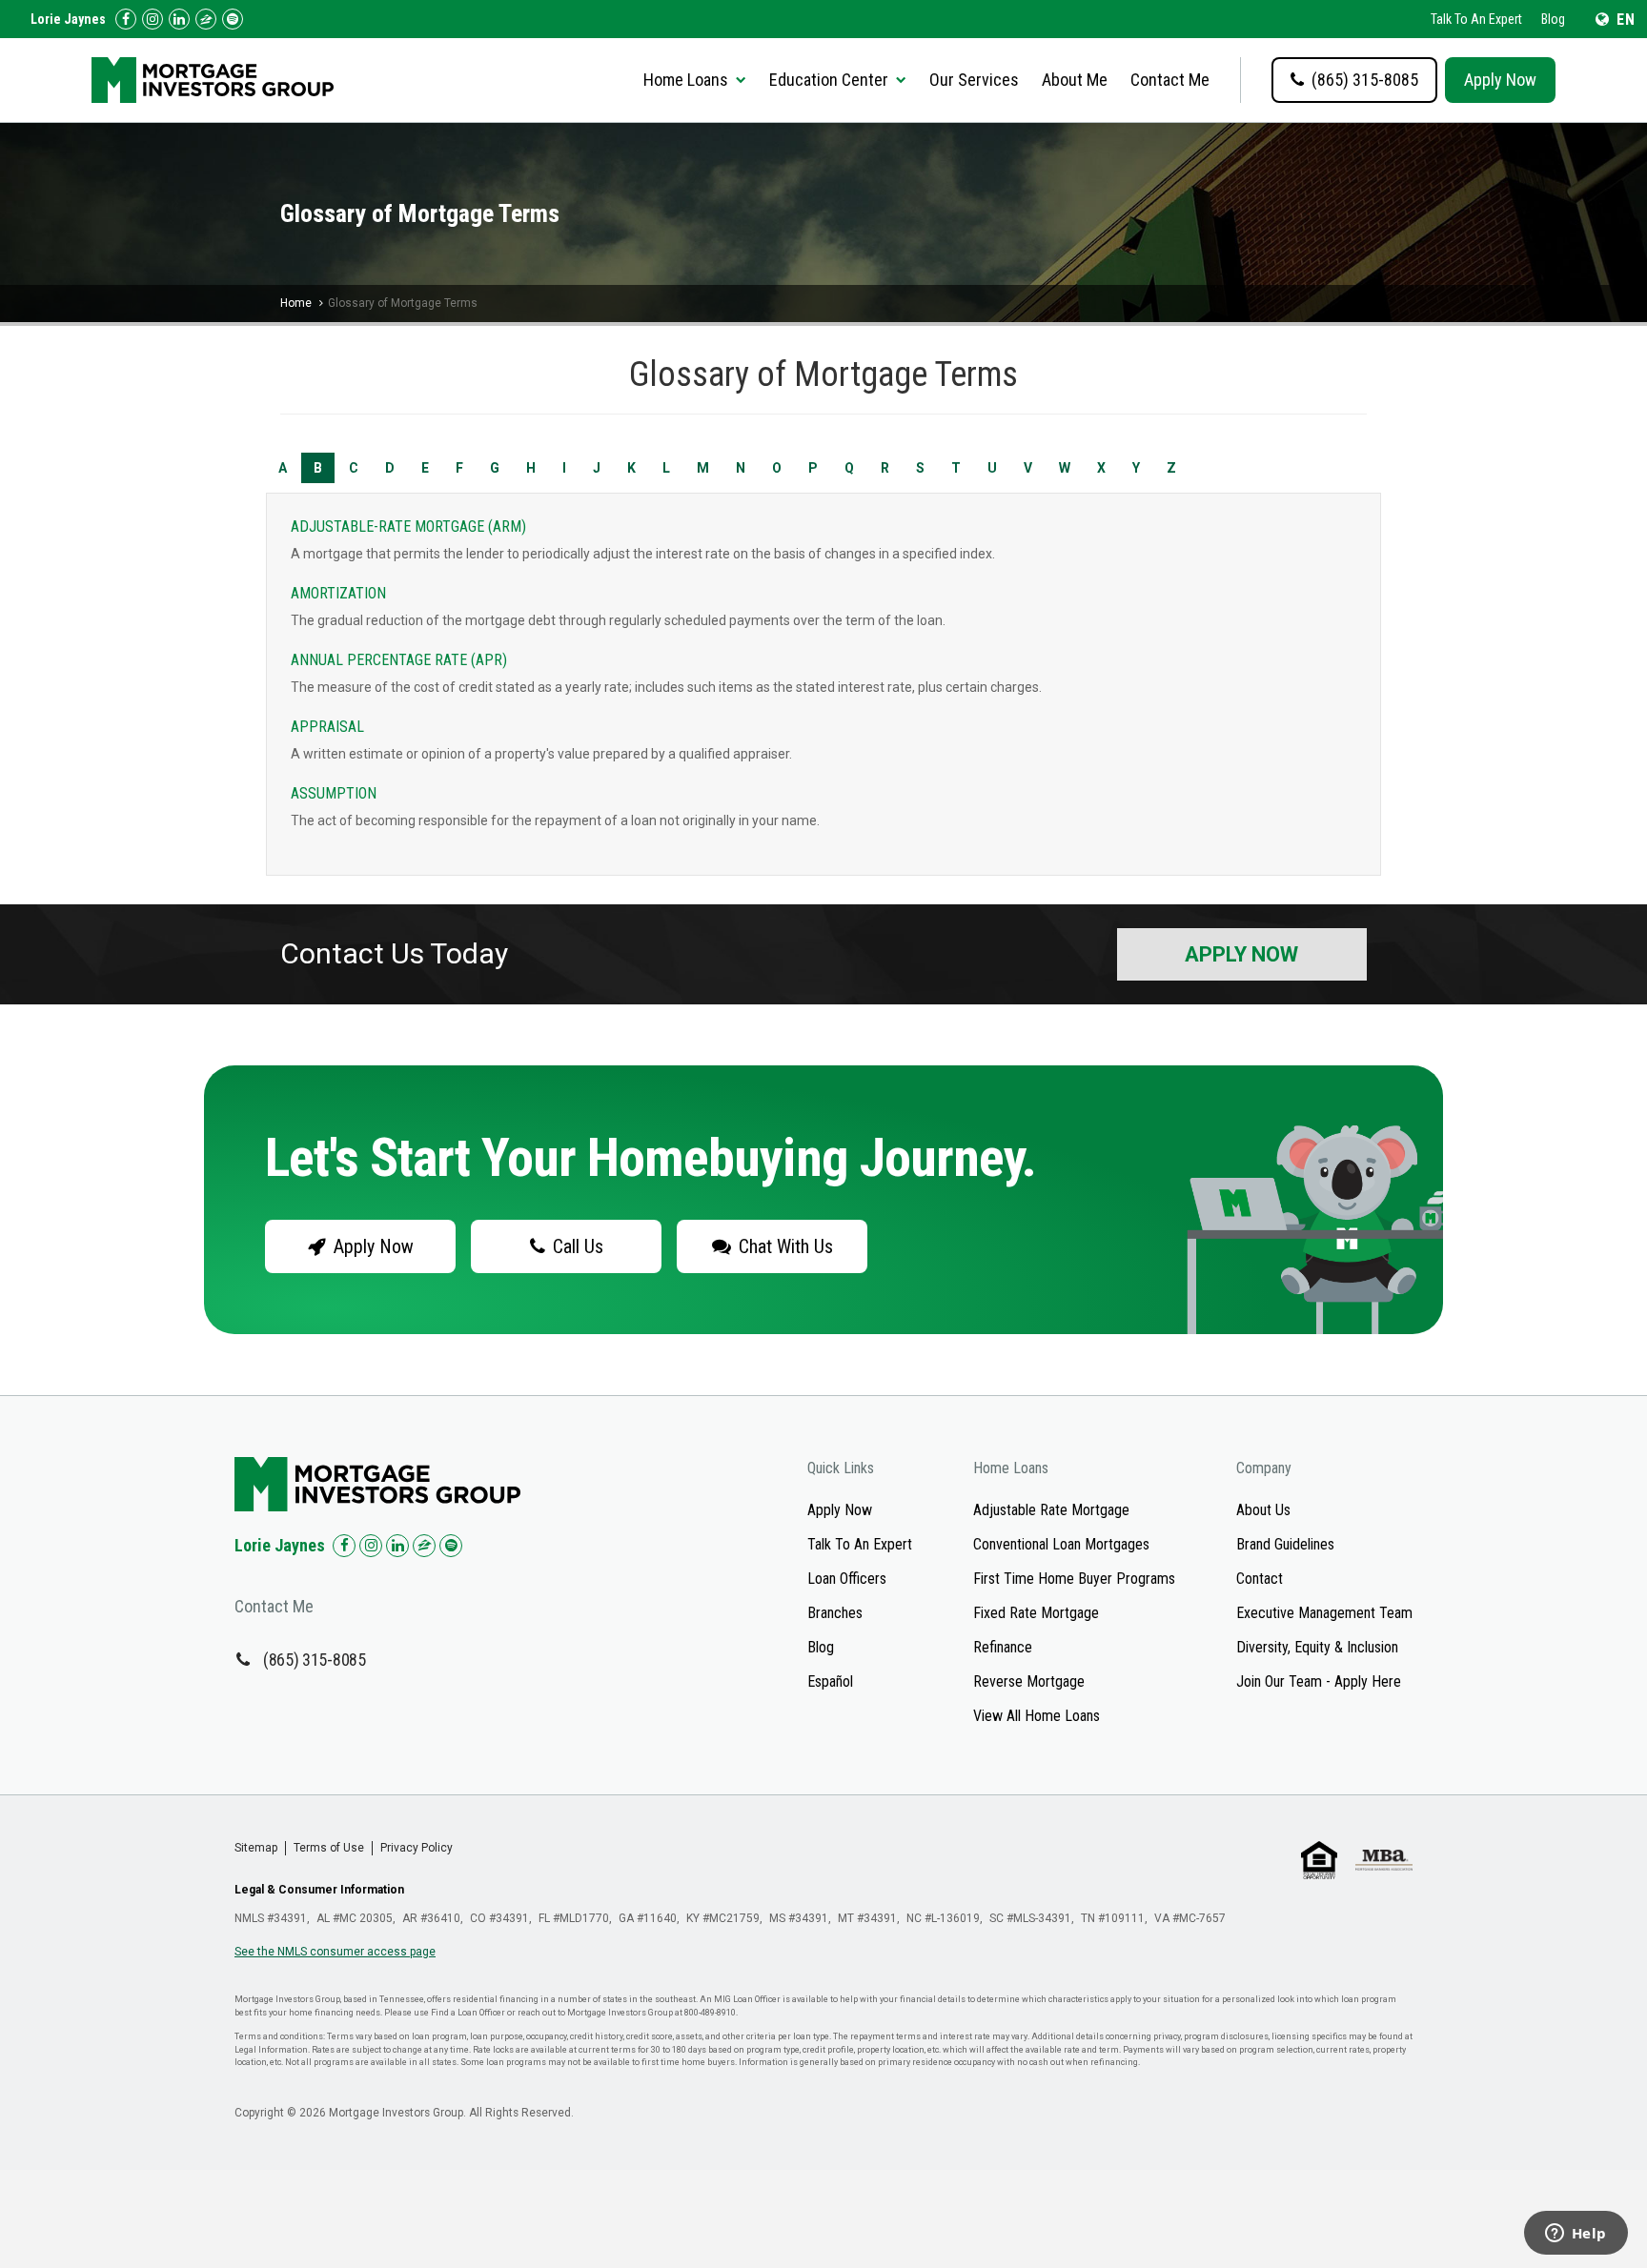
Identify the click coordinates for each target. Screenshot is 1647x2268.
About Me (1075, 80)
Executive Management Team (1324, 1613)
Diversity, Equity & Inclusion (1317, 1647)
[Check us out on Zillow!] (206, 19)
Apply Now (1500, 80)
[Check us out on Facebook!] (126, 19)
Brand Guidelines (1285, 1544)
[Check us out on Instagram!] (152, 19)
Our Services (974, 80)
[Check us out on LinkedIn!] (179, 19)
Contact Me (1170, 80)
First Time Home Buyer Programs (1074, 1579)
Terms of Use (329, 1848)
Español (830, 1681)
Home (296, 303)
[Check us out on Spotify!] (451, 1546)
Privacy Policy (417, 1848)
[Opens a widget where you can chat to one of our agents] (1576, 2235)
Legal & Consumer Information (319, 1890)
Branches (835, 1613)
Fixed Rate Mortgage (1036, 1613)
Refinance (1003, 1647)
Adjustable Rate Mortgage (1051, 1510)
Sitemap (256, 1848)
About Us (1263, 1510)
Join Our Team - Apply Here (1319, 1681)
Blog (1553, 19)
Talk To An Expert (1476, 19)
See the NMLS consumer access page (335, 1952)
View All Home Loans (1037, 1716)
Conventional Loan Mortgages (1061, 1544)
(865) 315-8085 (315, 1660)
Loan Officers (847, 1579)
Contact (1260, 1579)
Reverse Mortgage (1029, 1681)
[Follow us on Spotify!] (233, 19)
